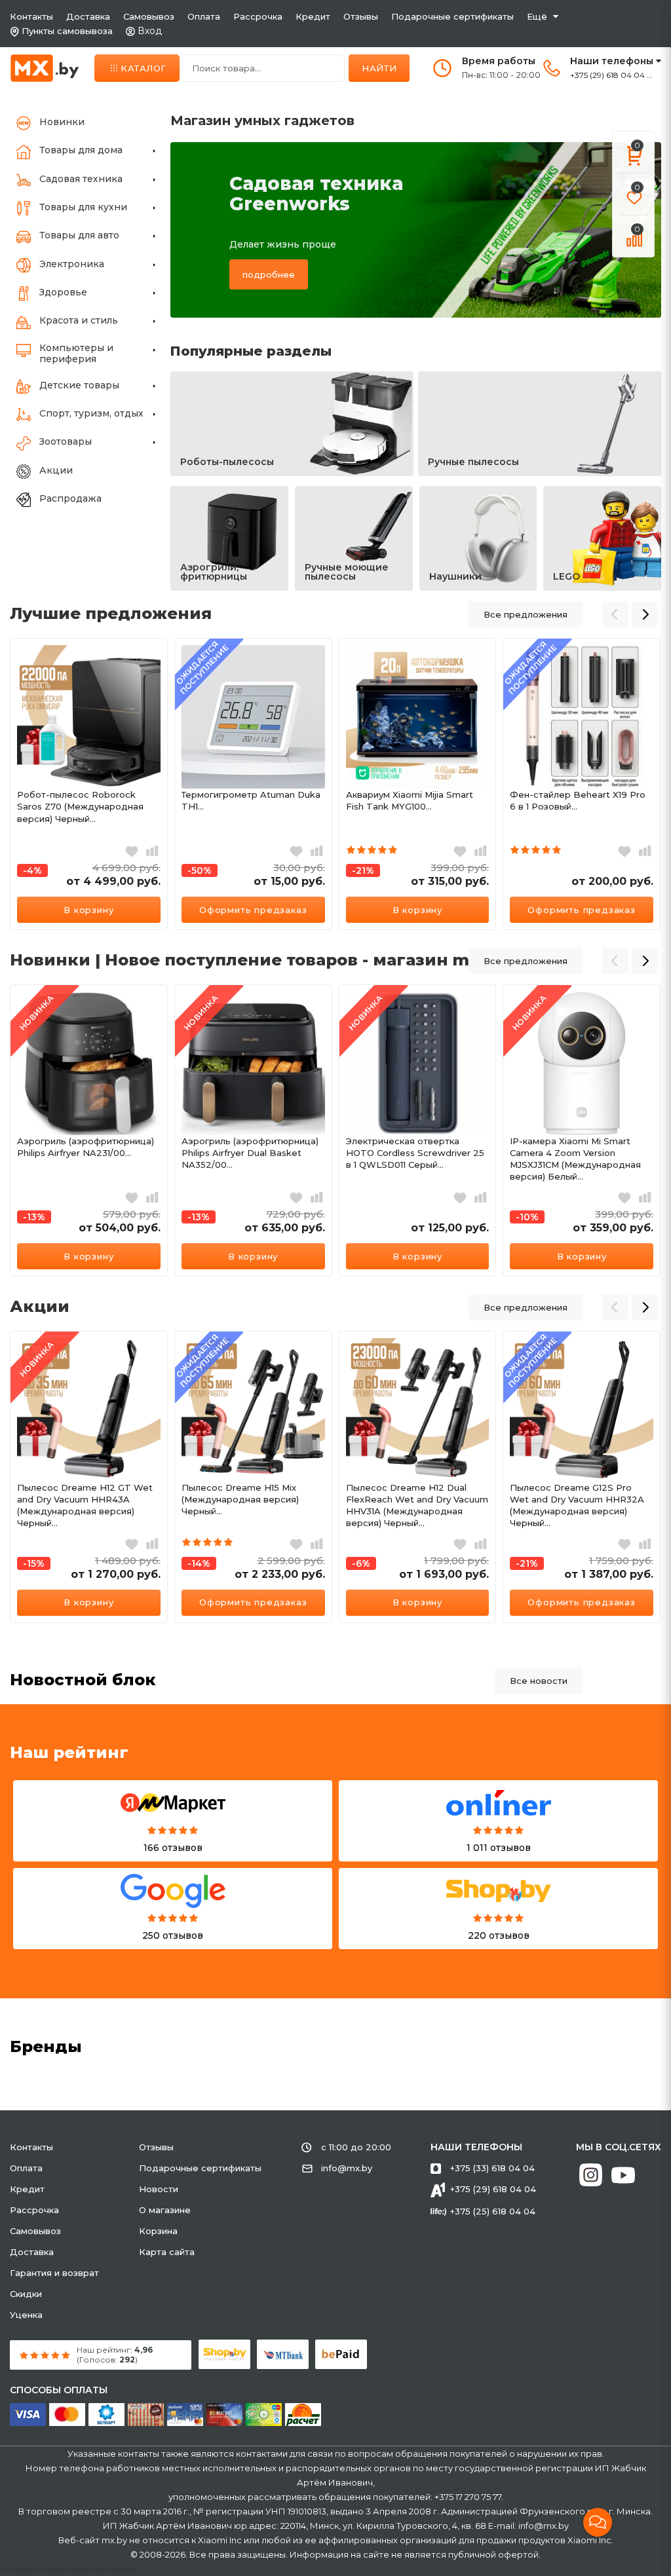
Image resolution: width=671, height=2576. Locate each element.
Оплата (204, 16)
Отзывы (361, 16)
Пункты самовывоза (67, 31)
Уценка (26, 2315)
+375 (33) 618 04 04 (492, 2168)
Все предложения (526, 614)
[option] (89, 784)
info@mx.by (347, 2168)
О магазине (165, 2210)
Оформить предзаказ (253, 910)
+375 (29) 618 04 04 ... (611, 75)
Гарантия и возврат (54, 2273)
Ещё (537, 16)
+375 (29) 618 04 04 (493, 2189)
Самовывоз (149, 16)
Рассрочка (258, 16)
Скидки (26, 2294)
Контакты (31, 16)
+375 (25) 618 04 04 (493, 2211)
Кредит (313, 16)
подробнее (269, 274)
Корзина (158, 2231)
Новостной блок (83, 1680)
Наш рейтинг (69, 1752)
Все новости (539, 1681)
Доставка (88, 16)
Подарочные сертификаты (452, 16)
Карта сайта (167, 2252)
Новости (159, 2189)
